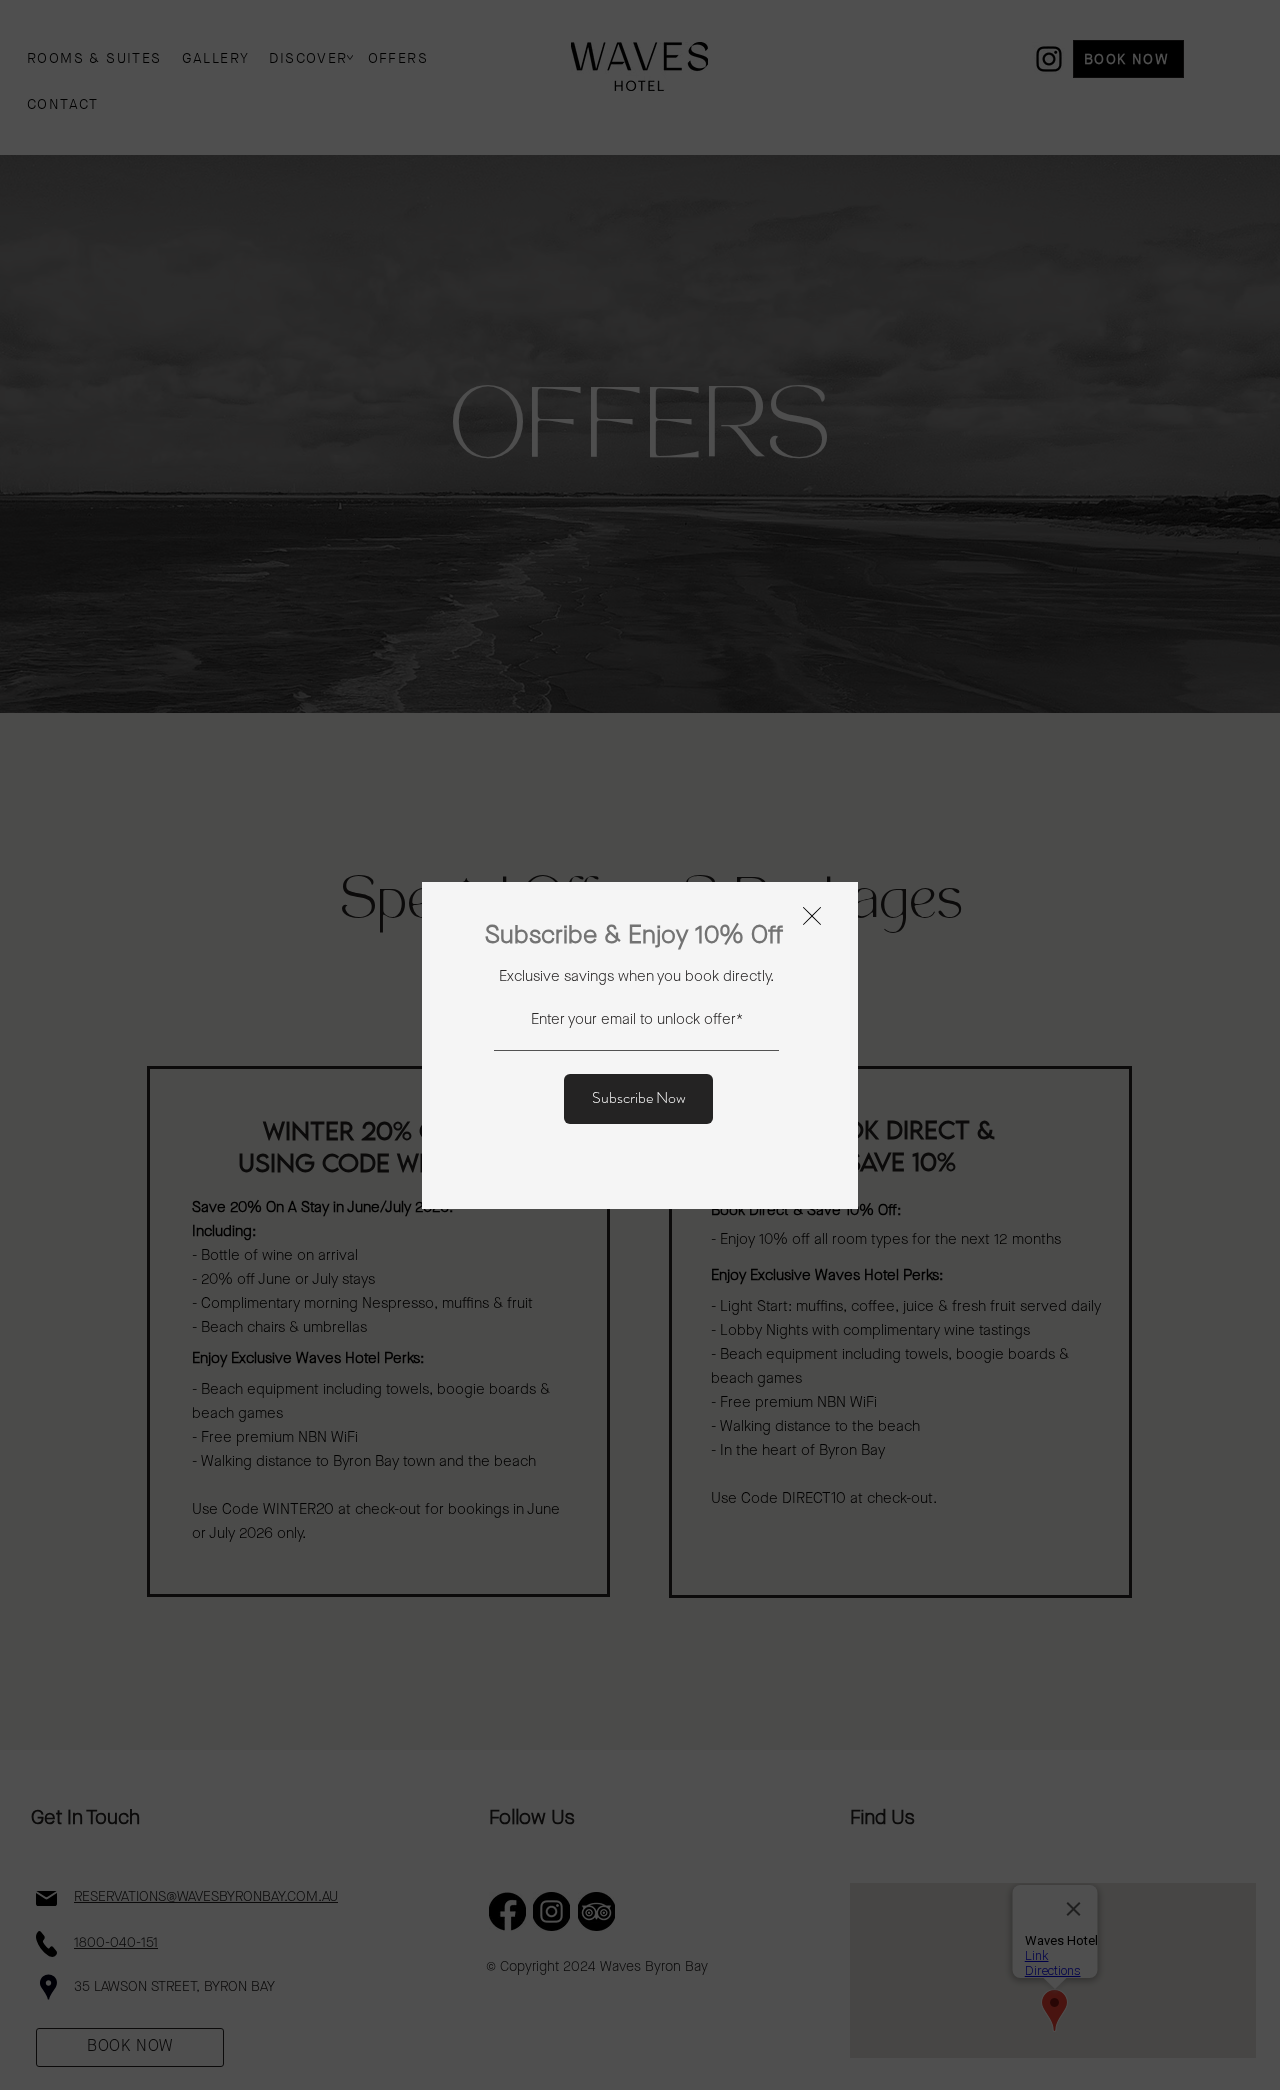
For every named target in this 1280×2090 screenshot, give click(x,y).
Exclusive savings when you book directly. (636, 977)
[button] (812, 916)
